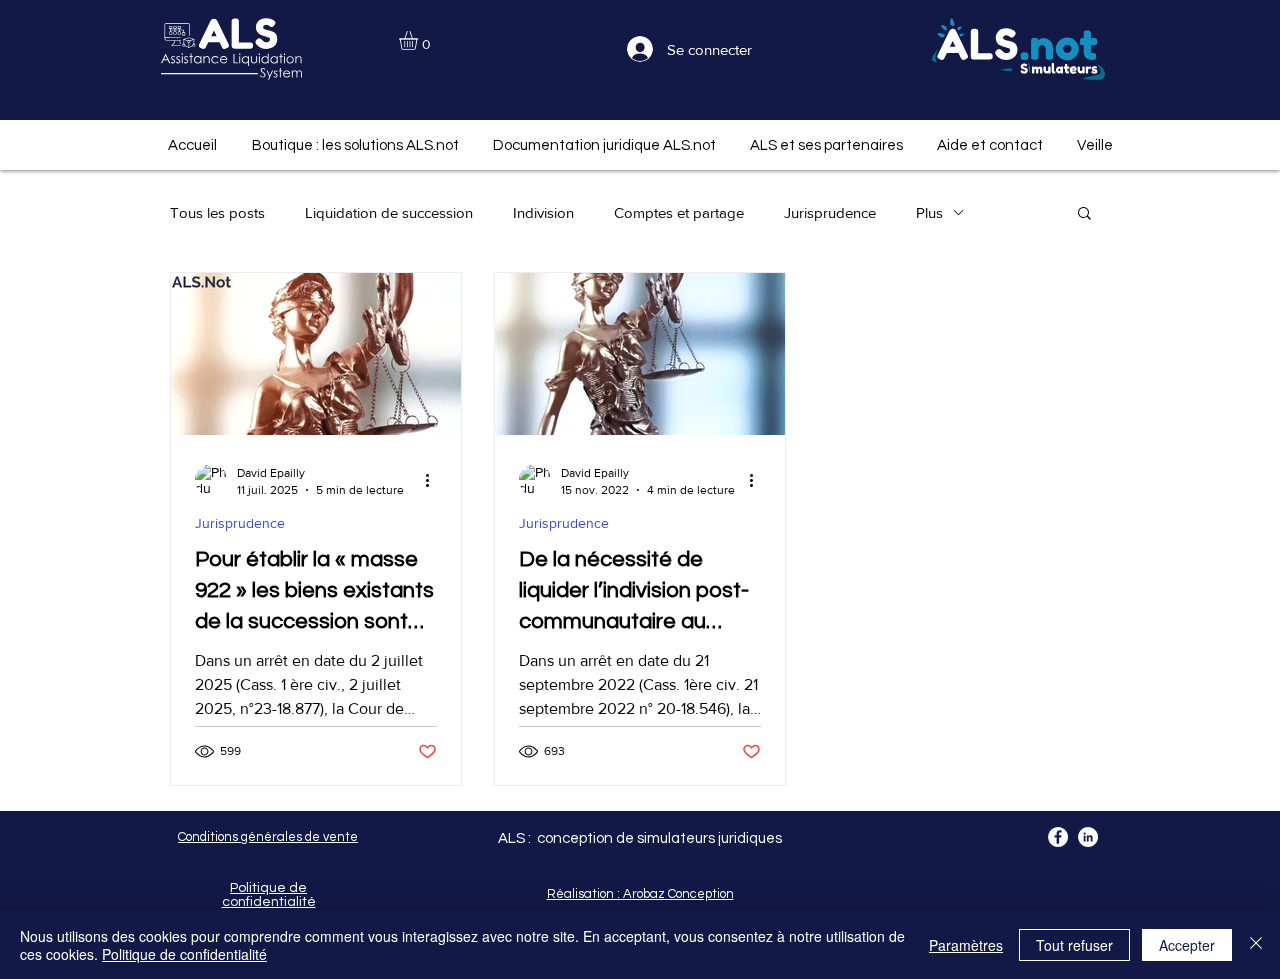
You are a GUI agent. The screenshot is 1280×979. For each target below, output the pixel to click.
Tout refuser (1074, 945)
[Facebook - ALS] (1058, 837)
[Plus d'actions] (434, 480)
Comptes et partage (679, 212)
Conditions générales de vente (268, 837)
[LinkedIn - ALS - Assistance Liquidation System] (1088, 837)
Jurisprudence (830, 212)
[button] (419, 40)
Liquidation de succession (389, 212)
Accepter (1187, 945)
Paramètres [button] (966, 945)
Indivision (543, 212)
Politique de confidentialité (184, 954)
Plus (929, 212)
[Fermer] (1256, 945)
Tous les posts (217, 212)
